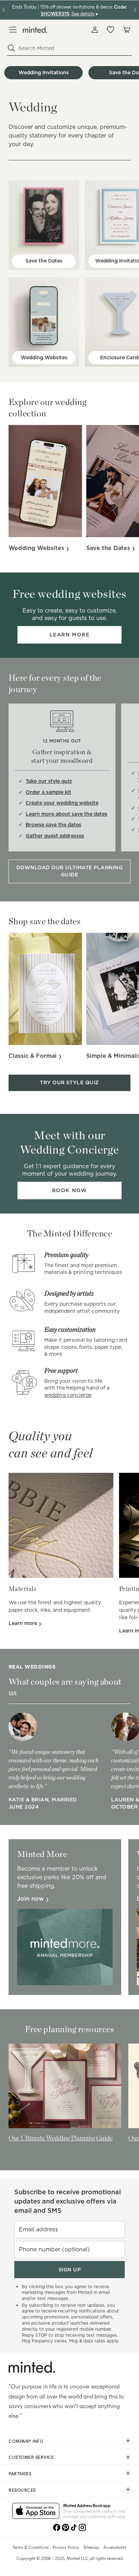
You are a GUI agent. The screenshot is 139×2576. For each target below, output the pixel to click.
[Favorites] (110, 30)
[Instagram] (82, 2527)
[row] (69, 73)
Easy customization (70, 1329)
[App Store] (36, 2511)
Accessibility (115, 2547)
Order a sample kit (48, 792)
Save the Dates (44, 261)
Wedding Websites (44, 357)
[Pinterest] (65, 2527)
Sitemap (91, 2547)
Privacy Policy (66, 2547)
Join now (31, 1899)
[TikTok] (74, 2527)
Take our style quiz (49, 781)
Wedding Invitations (44, 72)
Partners (20, 2474)
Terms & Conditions (30, 2547)
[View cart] (126, 30)
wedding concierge (68, 1395)
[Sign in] (95, 30)
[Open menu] (13, 30)
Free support (61, 1370)
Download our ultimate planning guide (69, 871)
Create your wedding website (62, 803)
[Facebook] (57, 2527)
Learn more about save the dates (66, 814)
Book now (69, 1190)
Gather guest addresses (55, 836)
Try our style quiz (69, 1082)
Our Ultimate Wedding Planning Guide (61, 2138)
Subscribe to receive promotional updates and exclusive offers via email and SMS (68, 2201)
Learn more (70, 635)
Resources (22, 2490)
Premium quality (66, 1255)
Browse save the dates (53, 825)
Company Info (26, 2441)
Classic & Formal (34, 1056)
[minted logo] (35, 30)
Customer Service (31, 2457)
